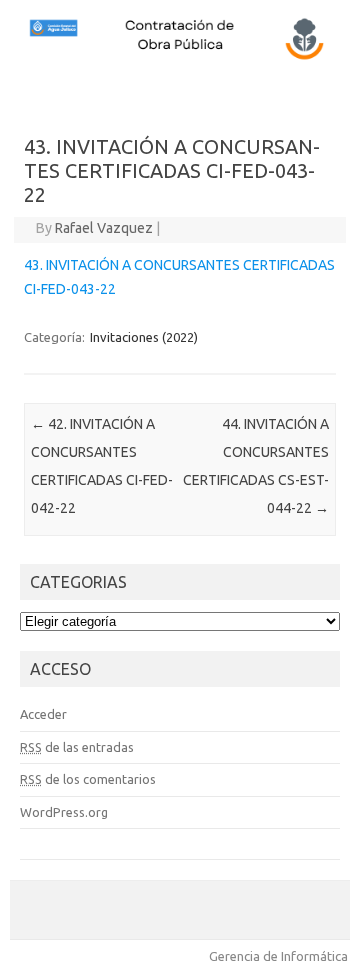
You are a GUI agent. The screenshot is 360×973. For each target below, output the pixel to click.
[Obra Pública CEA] (180, 57)
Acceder (43, 714)
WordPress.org (64, 812)
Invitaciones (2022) (144, 337)
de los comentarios (88, 779)
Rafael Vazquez (104, 228)
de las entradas (77, 747)
